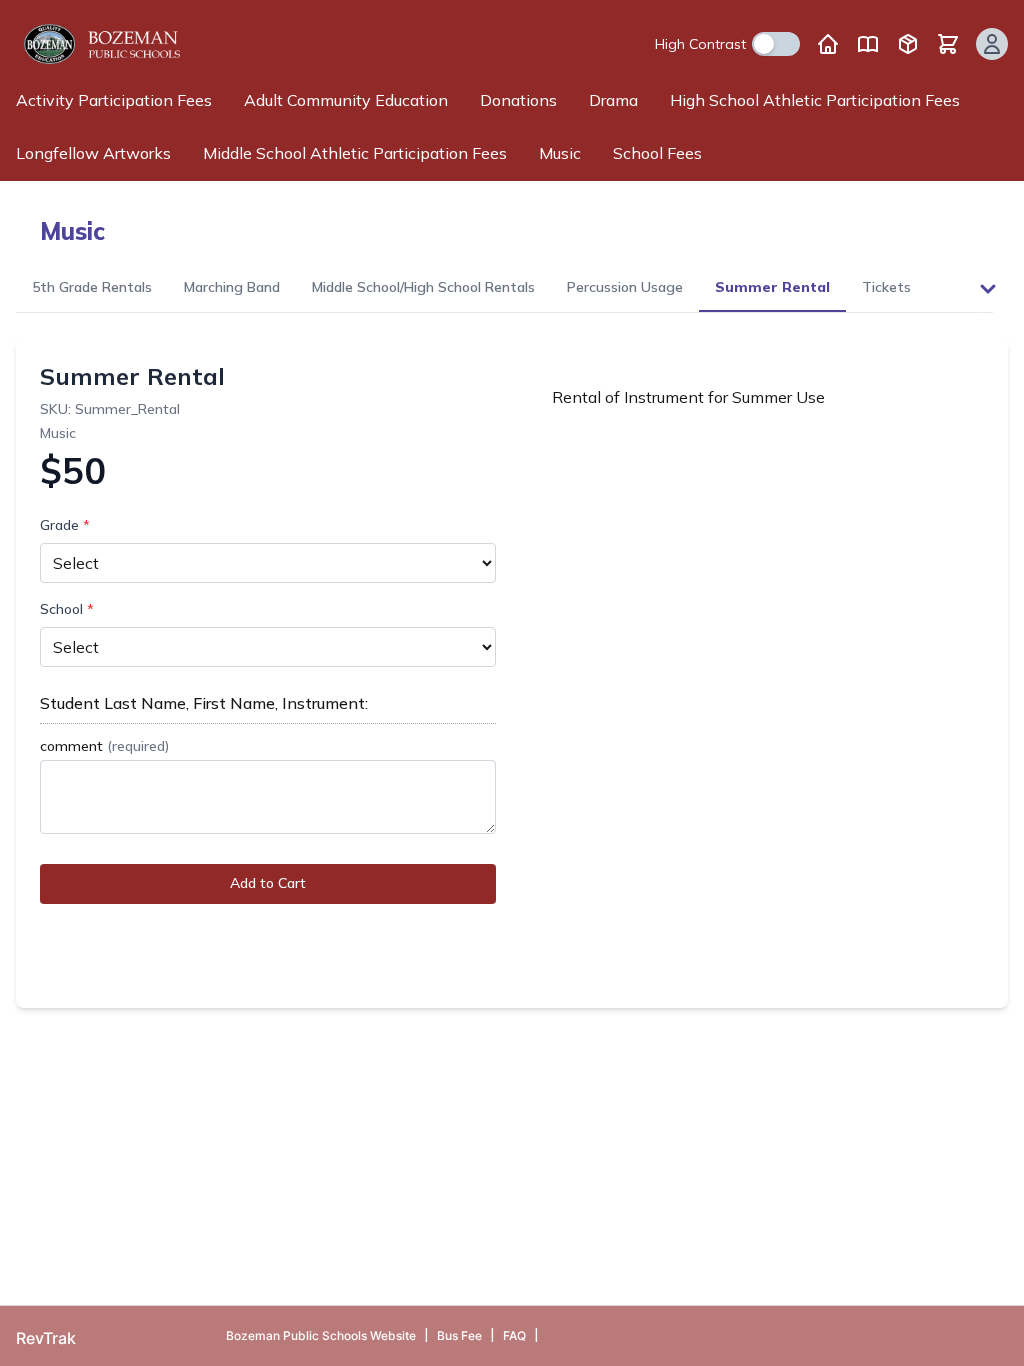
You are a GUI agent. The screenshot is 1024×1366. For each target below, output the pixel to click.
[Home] (828, 44)
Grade (65, 525)
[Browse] (908, 44)
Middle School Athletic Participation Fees (355, 153)
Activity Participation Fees (114, 100)
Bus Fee (459, 1335)
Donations (518, 100)
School (67, 609)
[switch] (776, 44)
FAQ (514, 1335)
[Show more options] (988, 289)
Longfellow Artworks (93, 153)
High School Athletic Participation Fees (815, 100)
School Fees (657, 153)
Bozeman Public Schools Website (321, 1335)
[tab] (92, 288)
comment (104, 746)
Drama (613, 100)
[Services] (868, 44)
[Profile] (992, 44)
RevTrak (46, 1338)
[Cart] (948, 44)
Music (560, 153)
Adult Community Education (346, 100)
